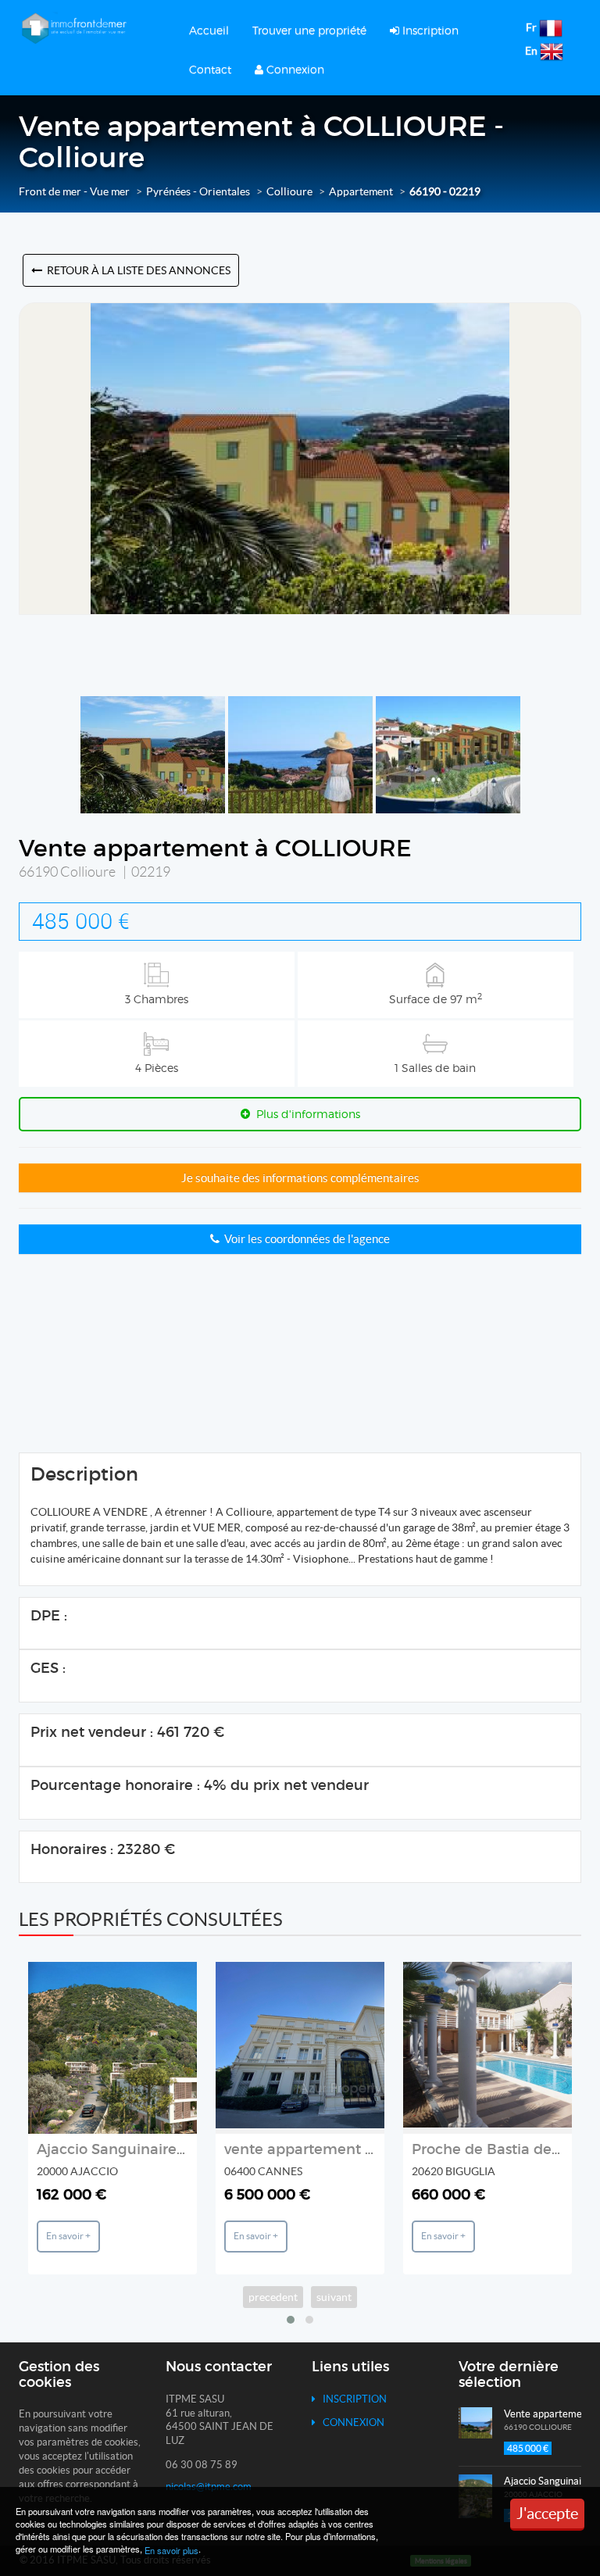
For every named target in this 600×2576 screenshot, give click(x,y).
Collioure (289, 191)
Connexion (294, 69)
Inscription (429, 30)
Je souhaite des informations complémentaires (300, 1178)
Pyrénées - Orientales (198, 191)
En (531, 51)
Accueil (209, 30)
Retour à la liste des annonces (136, 270)
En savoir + (68, 2236)
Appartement (361, 191)
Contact (210, 69)
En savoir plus (171, 2550)
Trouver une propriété (309, 30)
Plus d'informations (305, 1114)
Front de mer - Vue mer (74, 191)
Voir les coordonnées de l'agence (305, 1239)
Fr (531, 27)
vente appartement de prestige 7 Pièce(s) (369, 2149)
